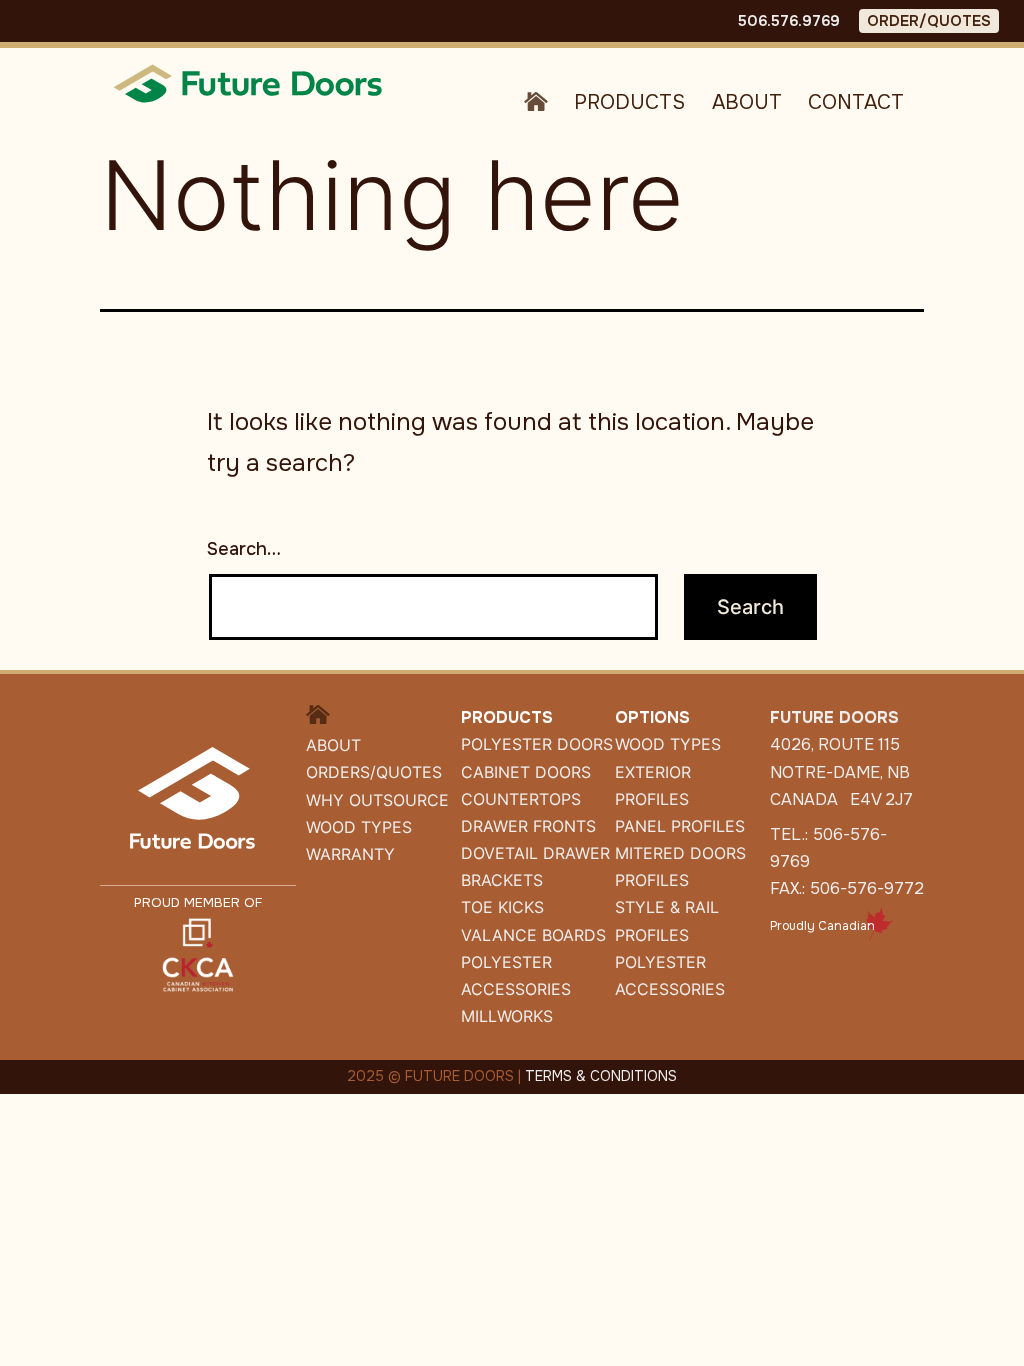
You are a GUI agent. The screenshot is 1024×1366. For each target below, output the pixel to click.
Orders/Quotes (374, 772)
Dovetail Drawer (535, 853)
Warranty (350, 854)
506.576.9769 (789, 21)
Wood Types (359, 827)
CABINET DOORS (526, 772)
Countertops (521, 799)
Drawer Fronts (528, 826)
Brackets (502, 880)
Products (629, 102)
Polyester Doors (537, 744)
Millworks (507, 1016)
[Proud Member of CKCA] (198, 953)
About (747, 102)
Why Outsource (377, 800)
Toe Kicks (502, 907)
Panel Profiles (680, 826)
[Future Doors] (250, 82)
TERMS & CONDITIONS (601, 1076)
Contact (856, 102)
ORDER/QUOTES (929, 21)
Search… (244, 549)
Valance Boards (533, 935)
